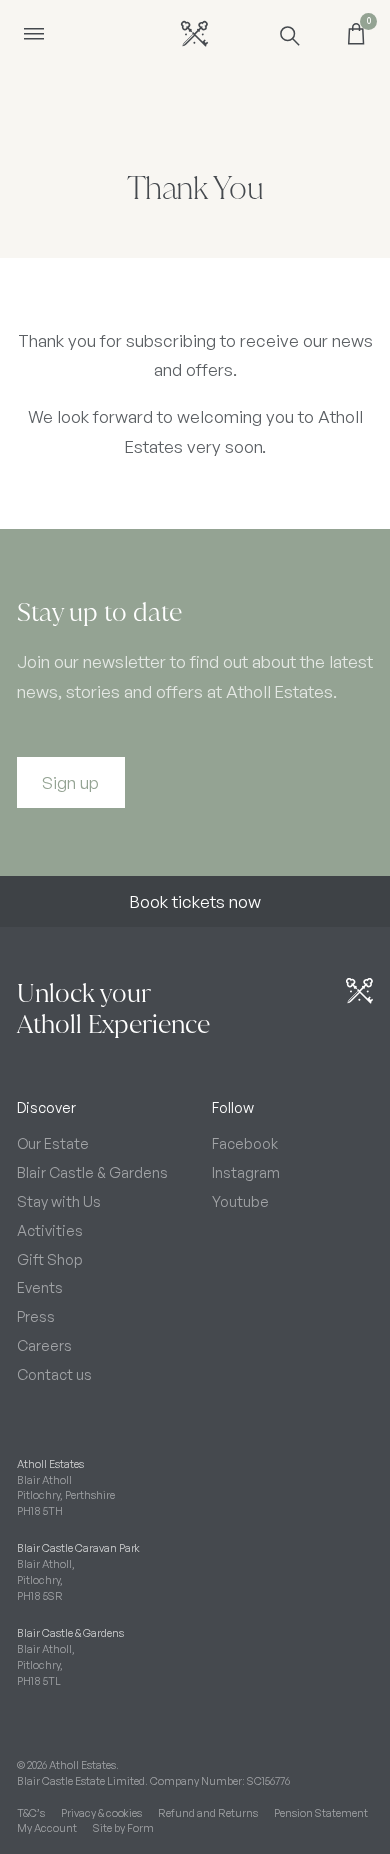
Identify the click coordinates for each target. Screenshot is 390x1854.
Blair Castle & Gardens (92, 1172)
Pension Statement (321, 1813)
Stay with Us (59, 1201)
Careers (44, 1345)
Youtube (240, 1201)
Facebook (245, 1143)
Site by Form (123, 1828)
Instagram (246, 1172)
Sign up (70, 782)
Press (36, 1316)
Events (40, 1287)
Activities (50, 1230)
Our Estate (53, 1143)
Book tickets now (195, 901)
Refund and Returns (208, 1813)
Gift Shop (50, 1259)
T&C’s (31, 1813)
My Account (47, 1828)
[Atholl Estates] (194, 33)
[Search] (288, 34)
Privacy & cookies (101, 1813)
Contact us (54, 1374)
